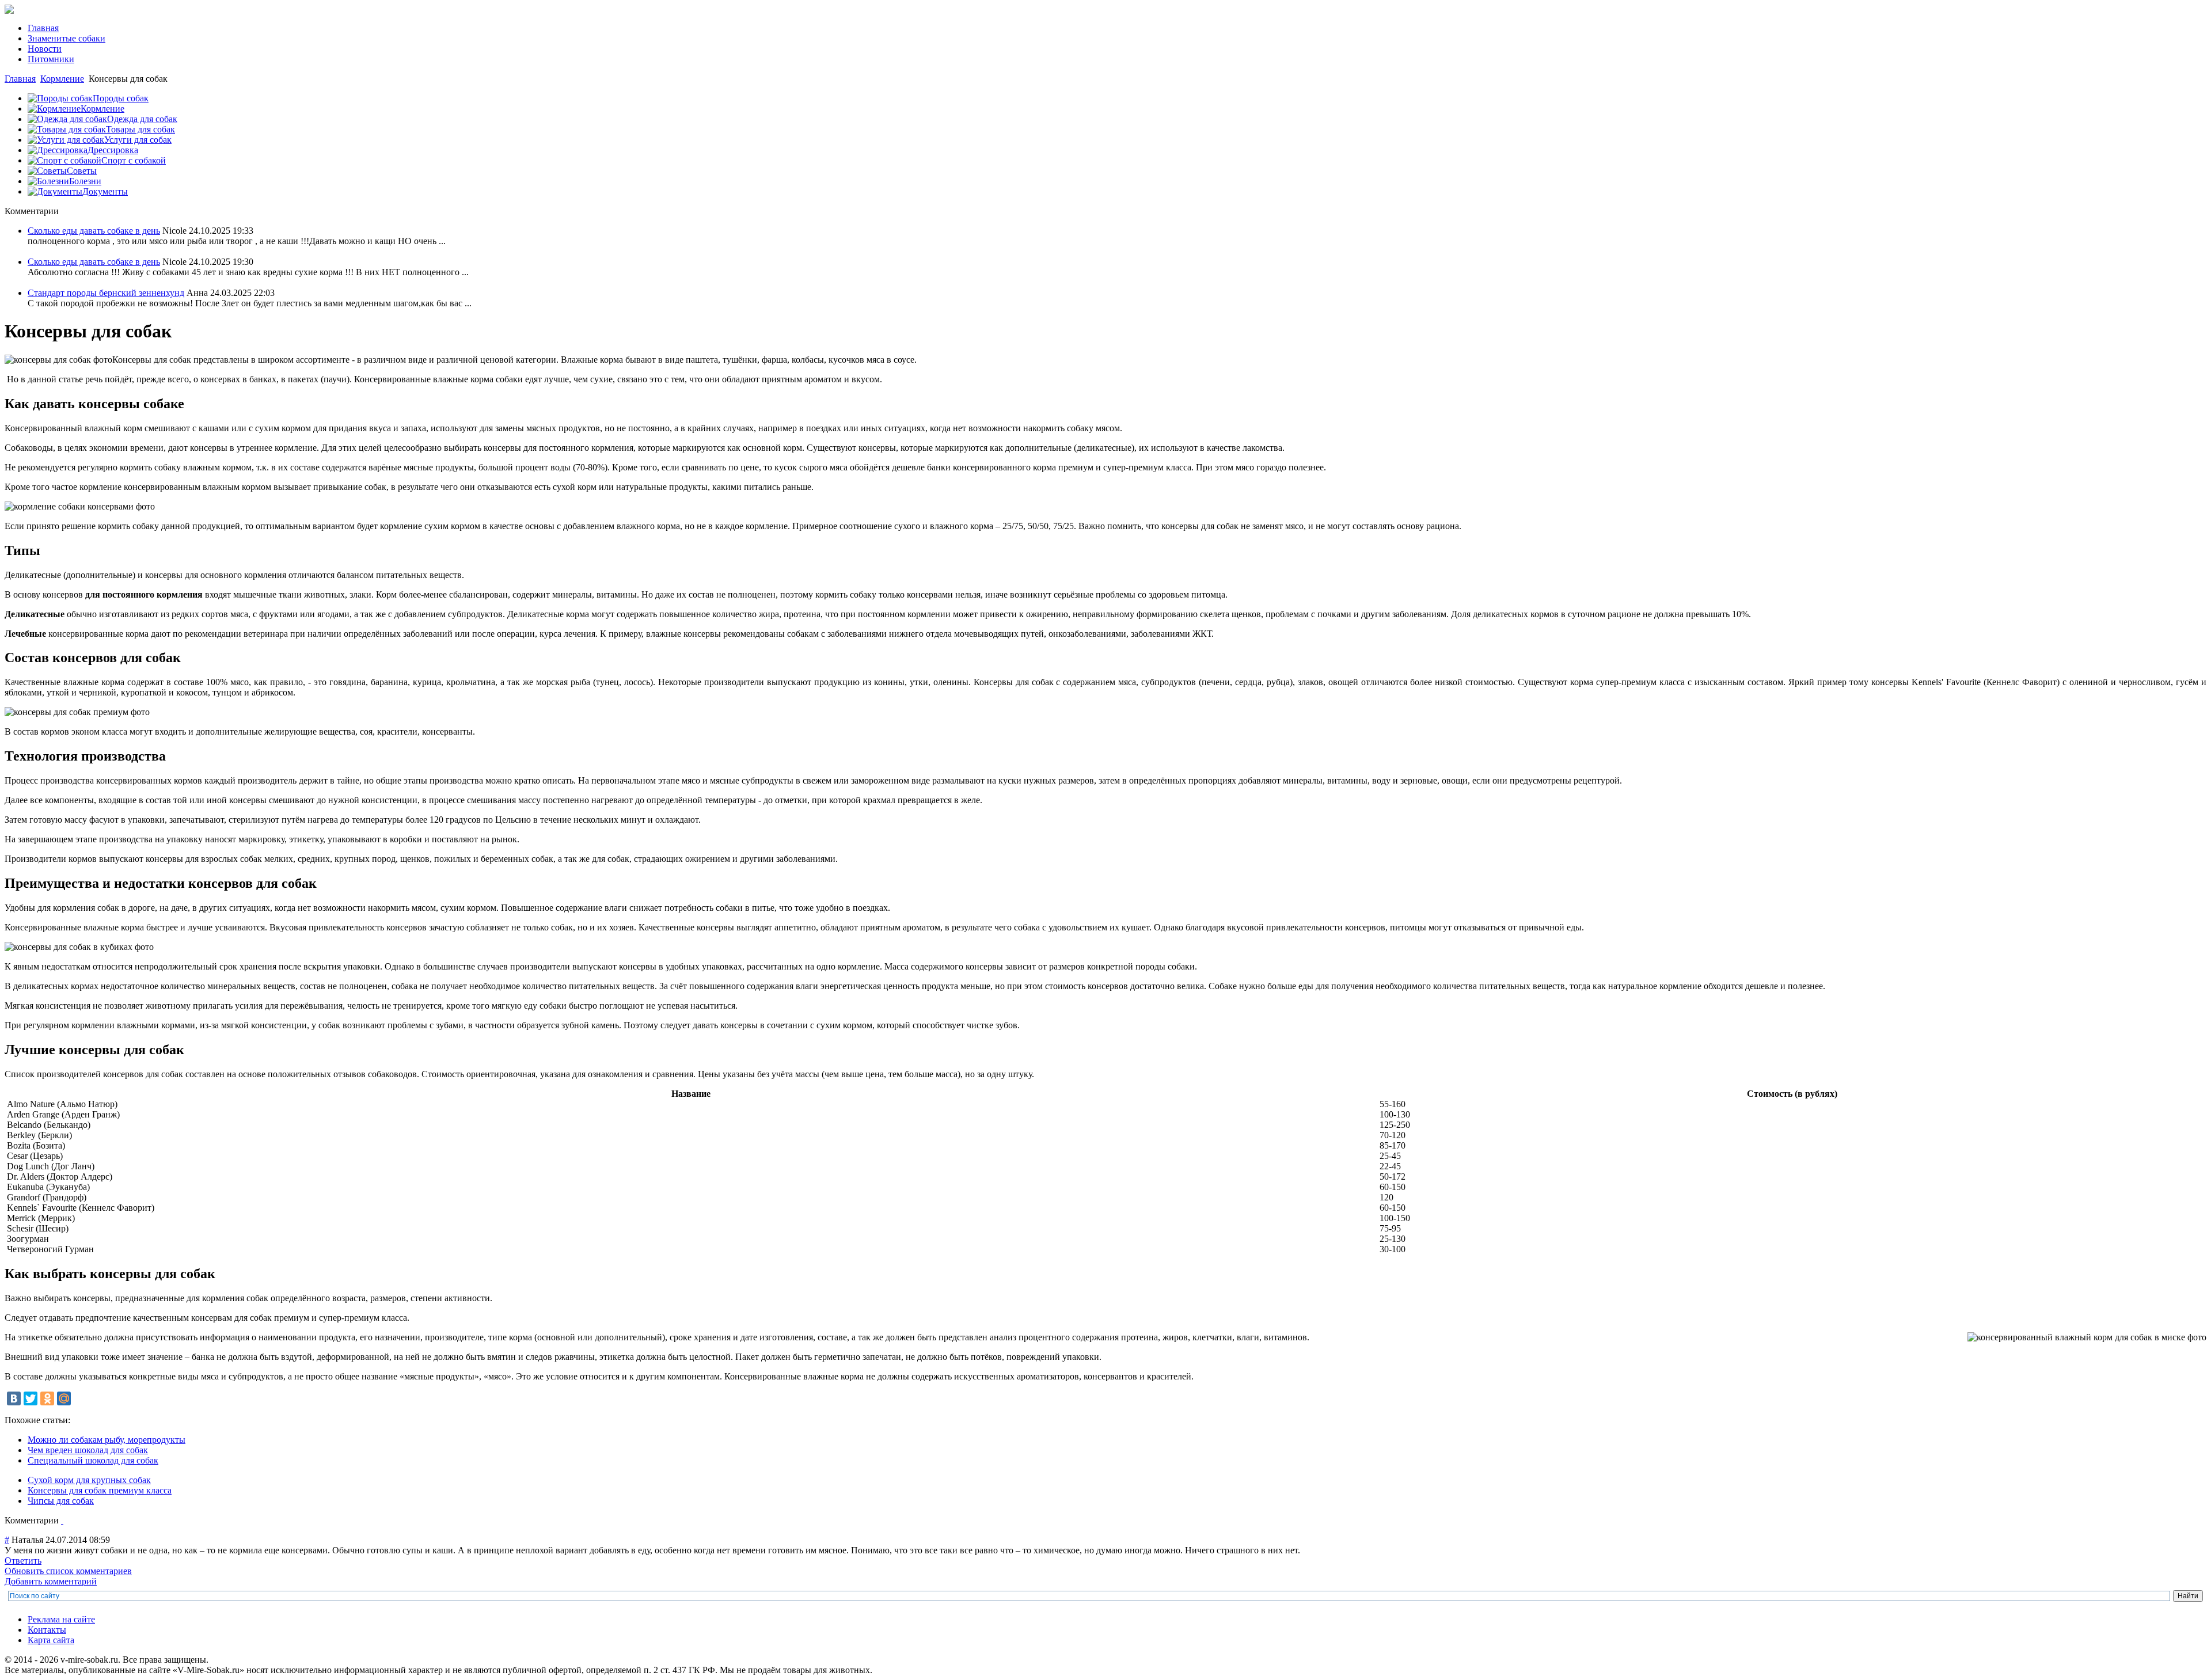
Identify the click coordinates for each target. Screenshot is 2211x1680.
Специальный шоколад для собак (93, 1460)
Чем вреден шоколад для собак (88, 1450)
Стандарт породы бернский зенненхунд (106, 293)
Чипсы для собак (61, 1501)
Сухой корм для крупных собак (89, 1480)
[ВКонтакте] (14, 1398)
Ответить (23, 1561)
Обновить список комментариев (68, 1571)
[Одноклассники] (47, 1398)
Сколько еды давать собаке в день (94, 231)
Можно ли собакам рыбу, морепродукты (107, 1440)
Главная (20, 79)
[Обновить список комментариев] (62, 1520)
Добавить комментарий (51, 1581)
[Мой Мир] (64, 1398)
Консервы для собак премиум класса (100, 1490)
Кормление (62, 79)
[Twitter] (31, 1398)
